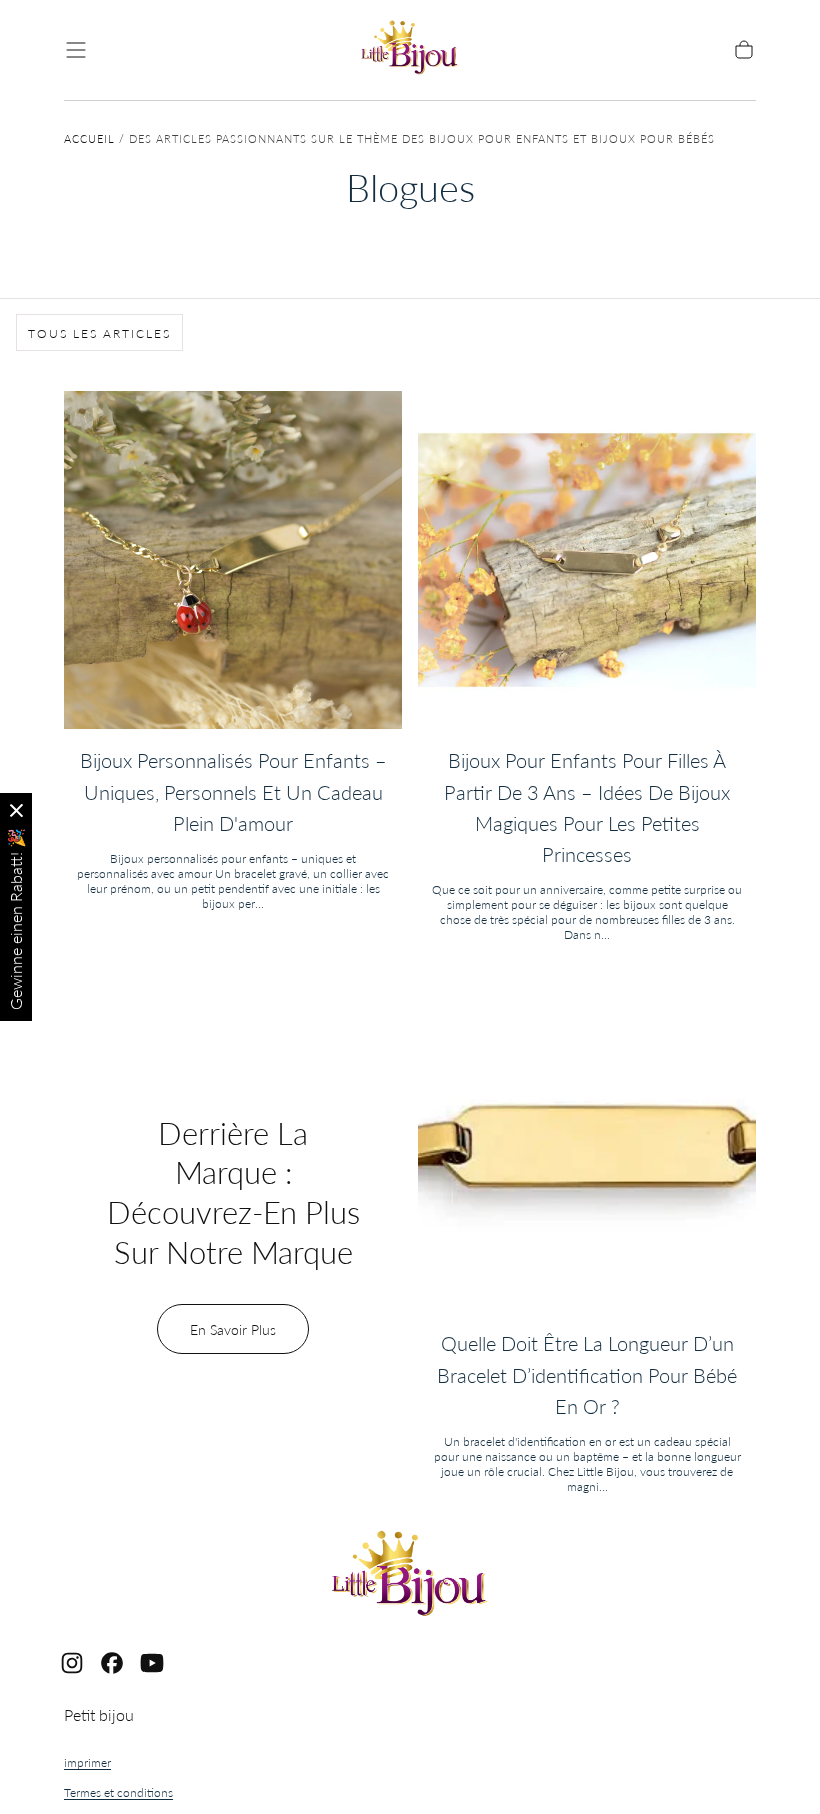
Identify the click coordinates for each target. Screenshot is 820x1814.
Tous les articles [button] (99, 333)
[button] (76, 50)
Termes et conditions (118, 1792)
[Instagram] (72, 1663)
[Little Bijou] (410, 1576)
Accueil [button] (89, 138)
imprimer (87, 1762)
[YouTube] (152, 1663)
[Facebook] (112, 1663)
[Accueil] (410, 50)
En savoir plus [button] (233, 1329)
